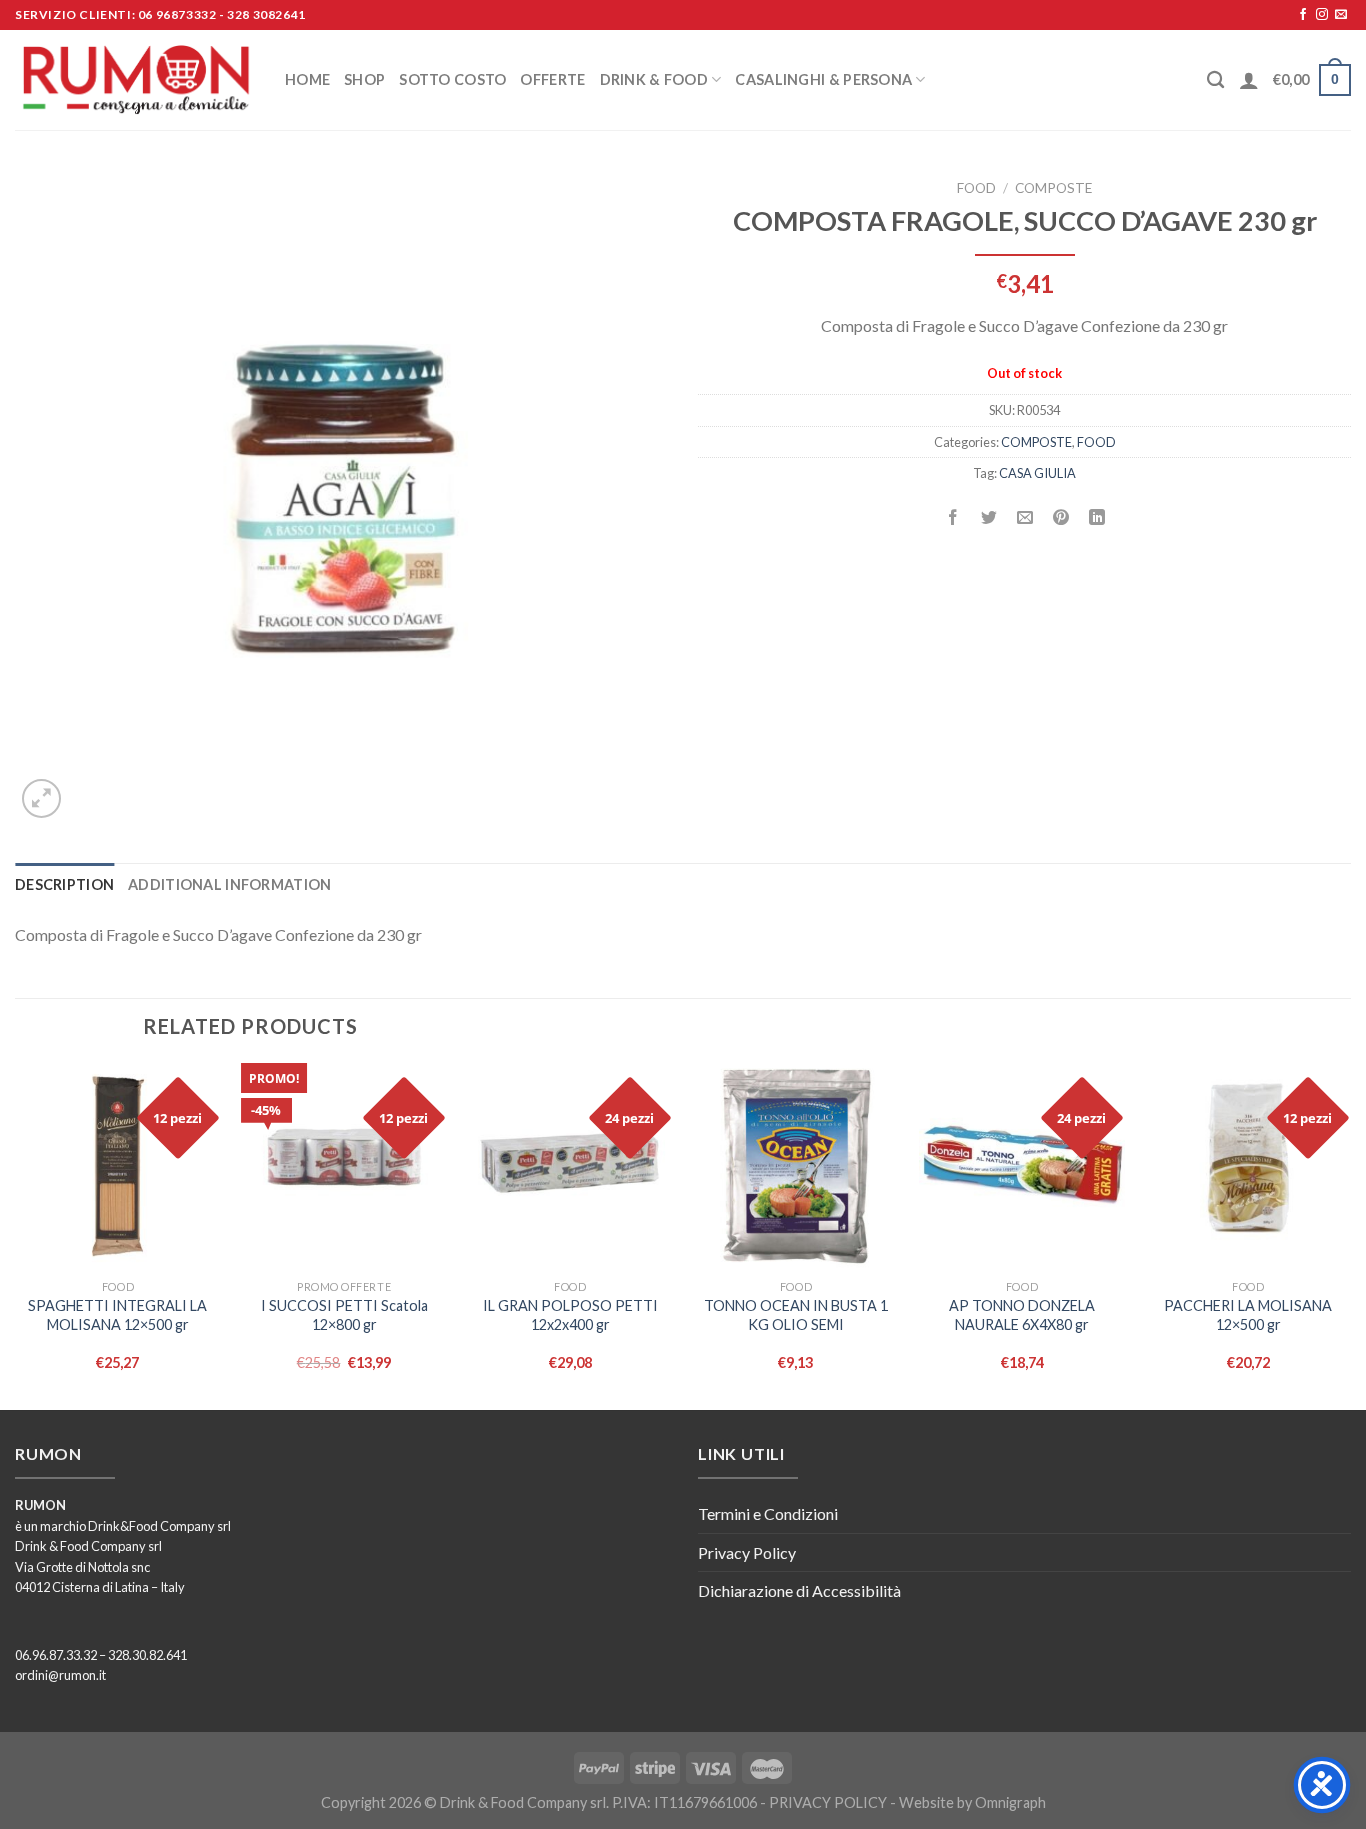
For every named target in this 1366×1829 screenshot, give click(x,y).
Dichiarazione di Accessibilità (799, 1590)
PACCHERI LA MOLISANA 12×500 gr (1248, 1315)
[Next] (1350, 1234)
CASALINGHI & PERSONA (823, 79)
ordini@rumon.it (60, 1675)
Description (64, 884)
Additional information (229, 884)
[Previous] (16, 1234)
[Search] (1215, 80)
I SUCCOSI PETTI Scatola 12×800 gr (344, 1315)
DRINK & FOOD (654, 79)
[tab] (64, 884)
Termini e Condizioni (768, 1513)
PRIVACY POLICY (828, 1802)
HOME (307, 79)
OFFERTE (552, 79)
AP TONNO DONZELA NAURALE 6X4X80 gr (1022, 1315)
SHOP (364, 79)
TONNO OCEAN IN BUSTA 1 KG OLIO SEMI (796, 1315)
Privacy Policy (747, 1552)
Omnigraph (1010, 1802)
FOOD (976, 188)
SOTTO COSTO (452, 79)
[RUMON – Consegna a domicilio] (135, 80)
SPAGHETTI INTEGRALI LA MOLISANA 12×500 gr (117, 1315)
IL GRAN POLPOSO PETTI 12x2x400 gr (570, 1315)
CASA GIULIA (1037, 473)
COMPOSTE (1053, 188)
